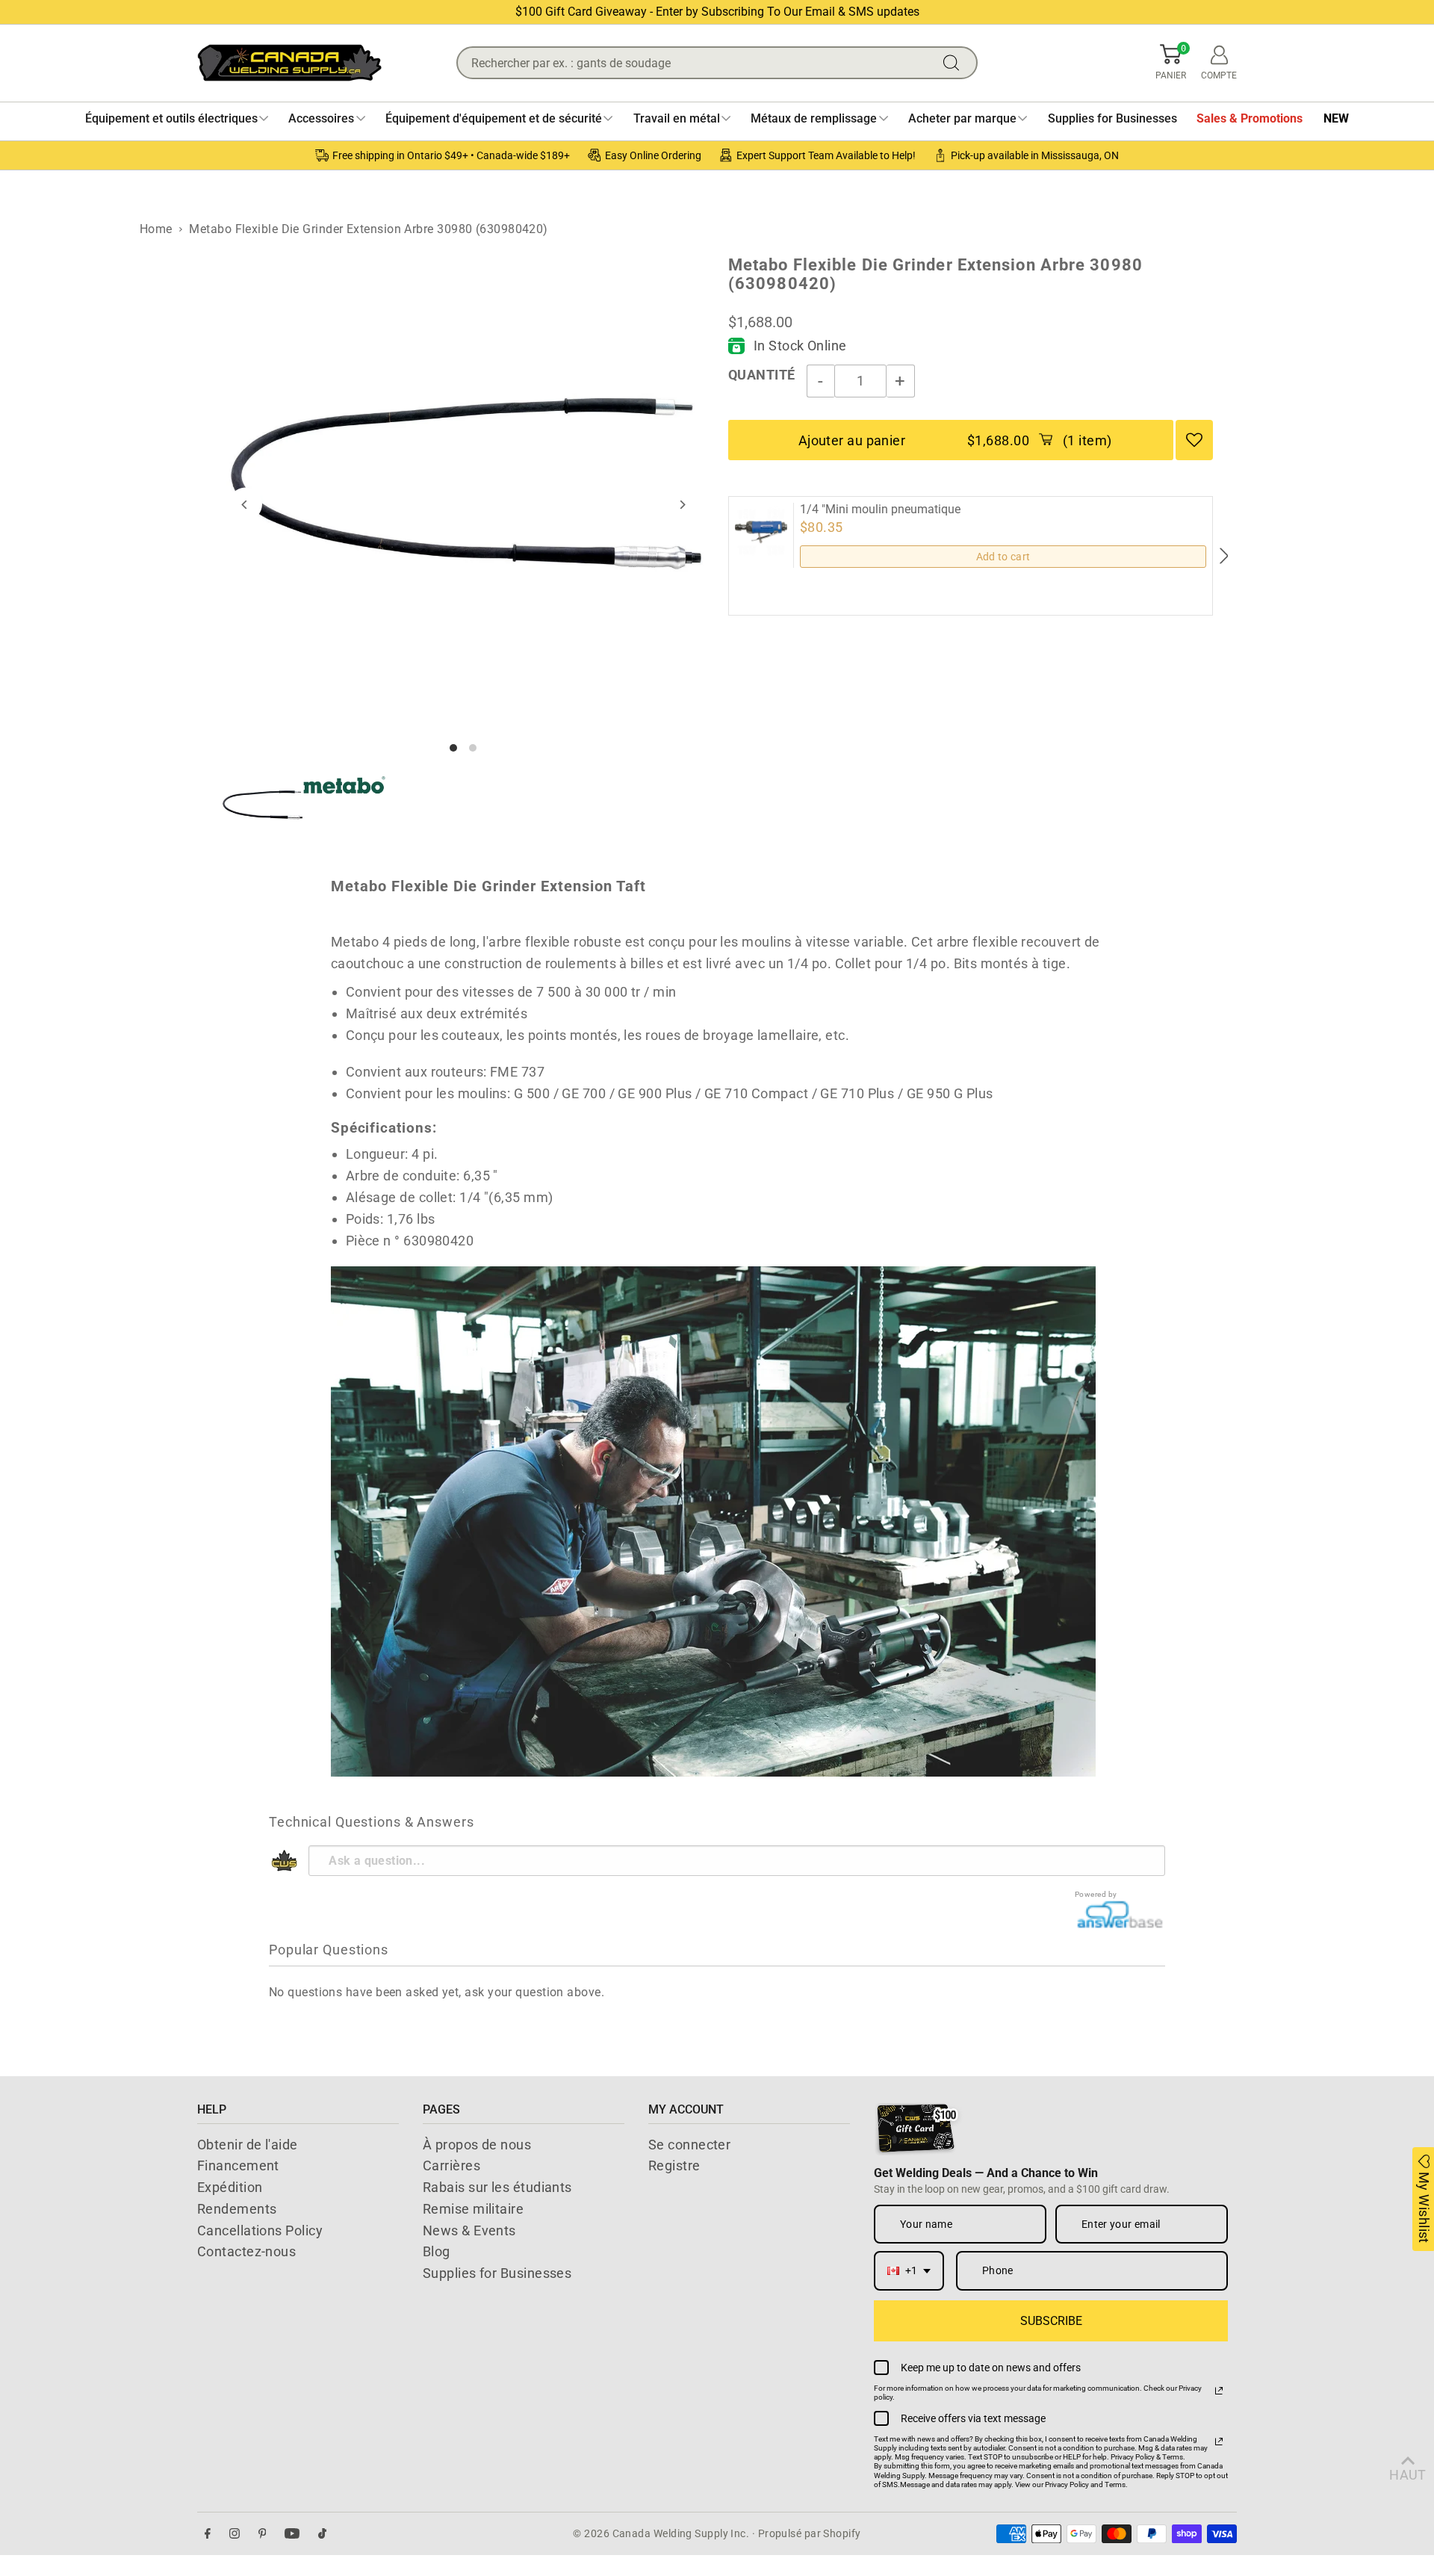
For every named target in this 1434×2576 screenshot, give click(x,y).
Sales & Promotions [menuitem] (1250, 118)
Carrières (451, 2165)
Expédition (230, 2187)
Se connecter (689, 2145)
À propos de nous (477, 2145)
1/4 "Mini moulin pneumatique (880, 510)
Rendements (237, 2209)
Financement (238, 2165)
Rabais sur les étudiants (497, 2187)
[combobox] (909, 2271)
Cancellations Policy (260, 2230)
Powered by (1096, 1894)
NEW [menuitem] (1336, 118)
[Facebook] (208, 2534)
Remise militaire (473, 2209)
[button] (1171, 63)
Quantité (762, 375)
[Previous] (245, 505)
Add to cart (1003, 557)
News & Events (469, 2230)
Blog (437, 2251)
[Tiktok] (322, 2534)
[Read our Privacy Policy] (1219, 2391)
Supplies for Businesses (497, 2273)
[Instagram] (235, 2534)
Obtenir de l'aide (248, 2145)
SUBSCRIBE (1051, 2321)
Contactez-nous (246, 2251)
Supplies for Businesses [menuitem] (1112, 118)
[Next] (682, 505)
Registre (674, 2165)
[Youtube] (292, 2534)
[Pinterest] (263, 2534)
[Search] (955, 63)
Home (156, 229)
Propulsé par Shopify (810, 2533)
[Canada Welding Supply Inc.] (289, 63)
